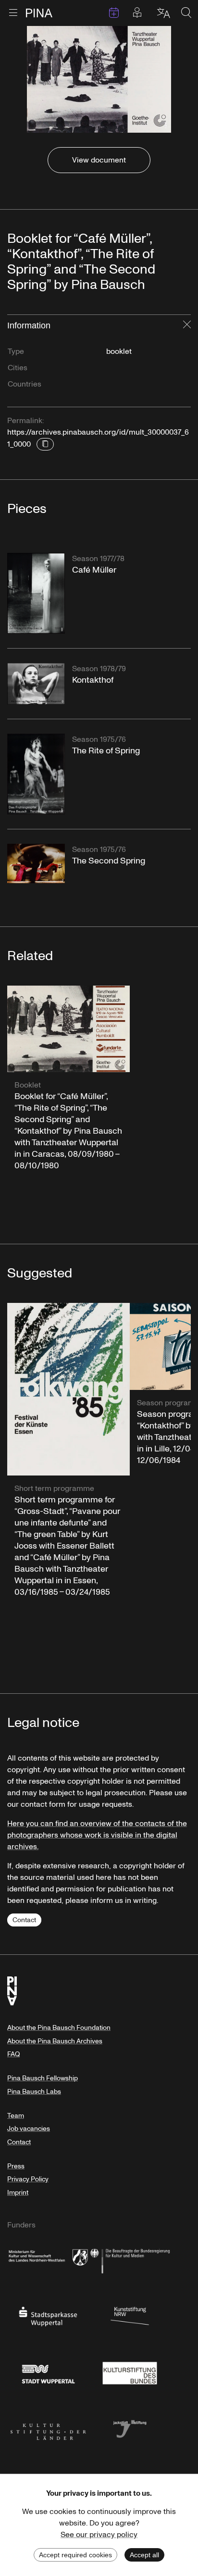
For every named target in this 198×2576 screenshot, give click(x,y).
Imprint (18, 2193)
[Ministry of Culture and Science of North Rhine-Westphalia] (48, 2259)
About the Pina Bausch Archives (55, 2041)
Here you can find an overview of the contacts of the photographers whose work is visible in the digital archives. (97, 1835)
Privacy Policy (28, 2179)
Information (29, 325)
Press (16, 2166)
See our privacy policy (99, 2535)
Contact (24, 1920)
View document (99, 160)
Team (16, 2116)
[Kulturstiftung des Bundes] (130, 2372)
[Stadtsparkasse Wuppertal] (48, 2315)
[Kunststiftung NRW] (130, 2315)
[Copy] (45, 444)
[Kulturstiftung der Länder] (48, 2428)
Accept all (144, 2555)
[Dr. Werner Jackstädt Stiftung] (130, 2428)
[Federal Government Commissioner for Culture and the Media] (130, 2259)
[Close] (187, 325)
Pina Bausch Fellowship (43, 2078)
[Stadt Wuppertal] (48, 2372)
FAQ (13, 2054)
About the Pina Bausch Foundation (59, 2028)
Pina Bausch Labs (34, 2092)
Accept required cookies (75, 2555)
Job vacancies (29, 2129)
